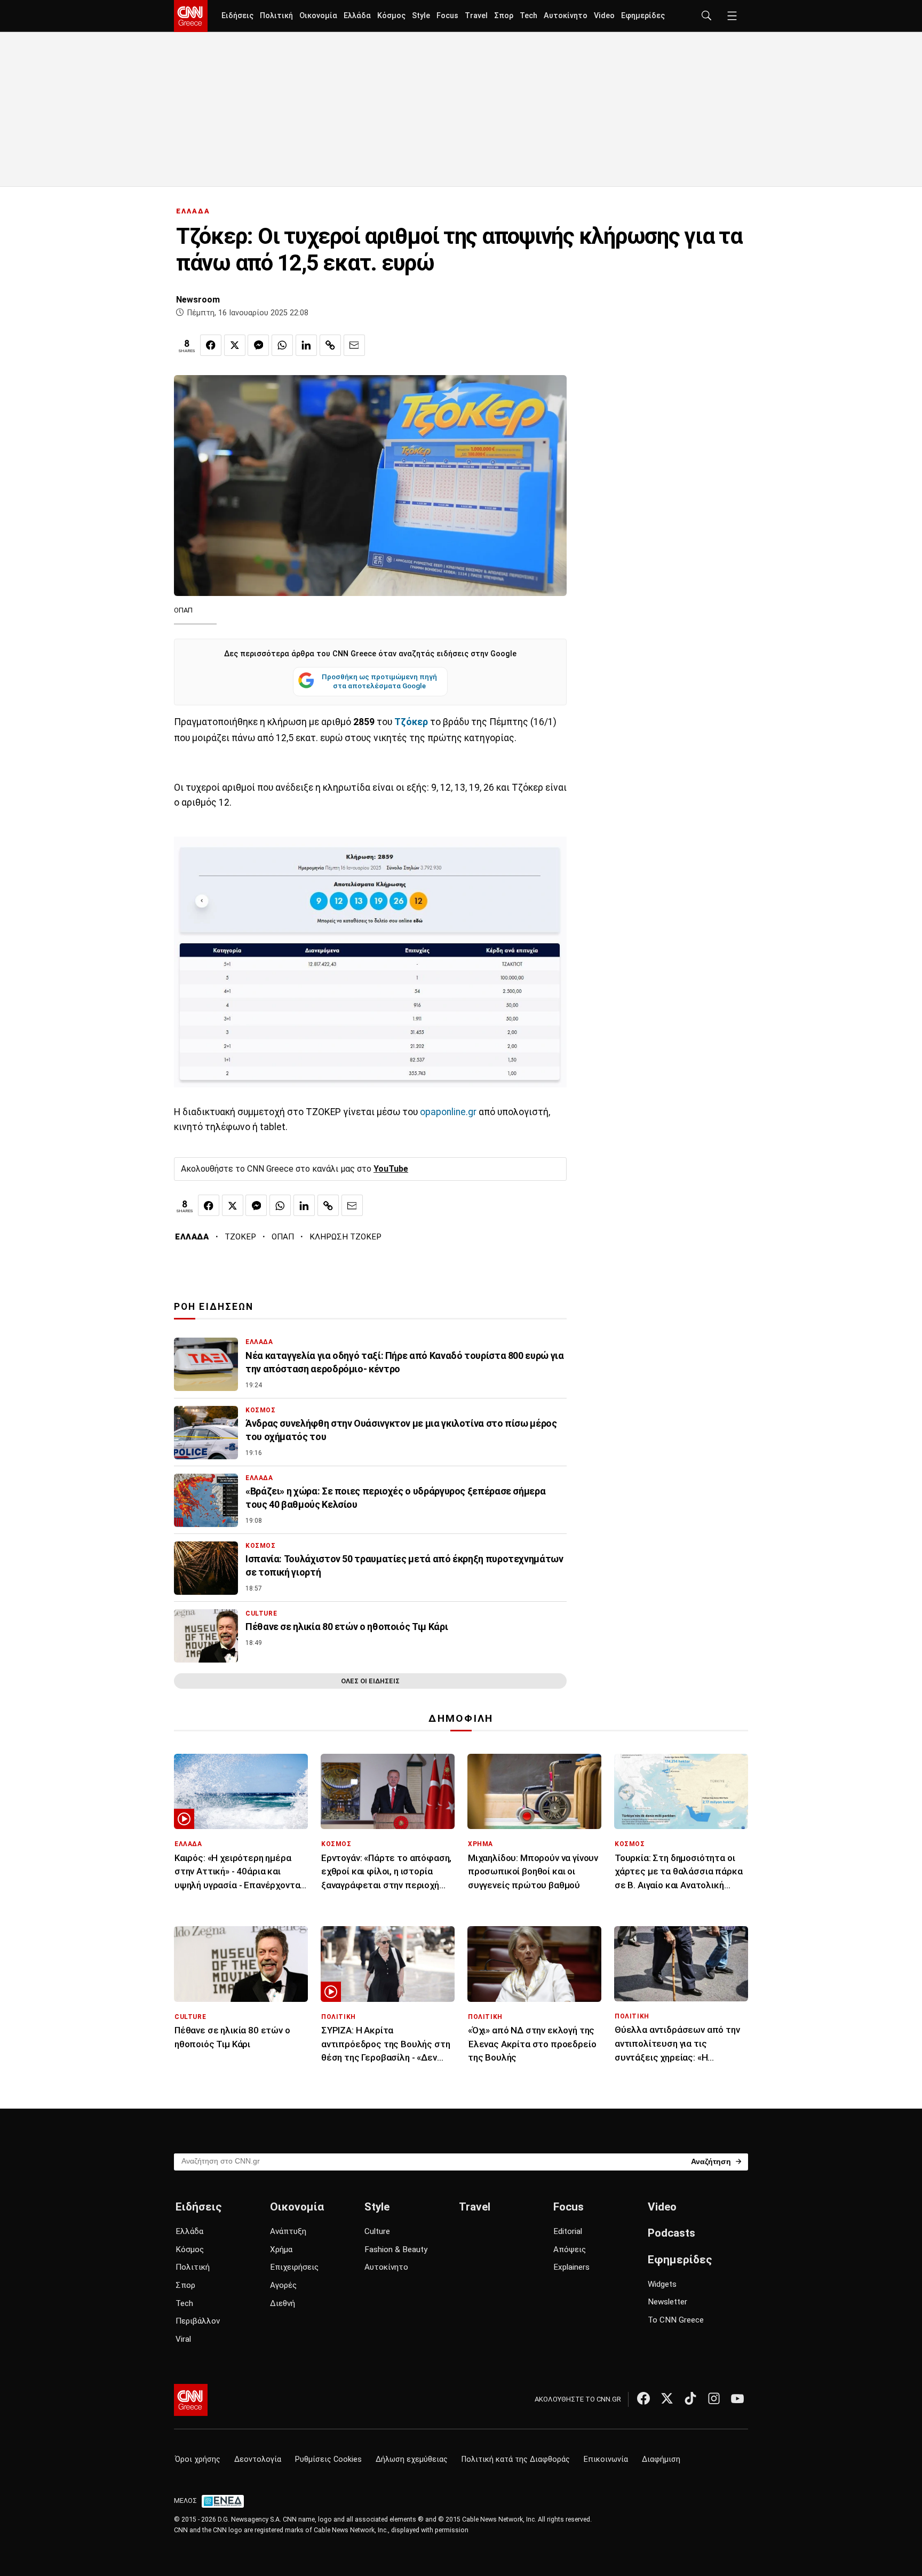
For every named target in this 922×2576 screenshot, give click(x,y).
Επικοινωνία (606, 2459)
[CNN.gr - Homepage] (191, 16)
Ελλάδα (357, 16)
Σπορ (504, 16)
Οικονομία (318, 16)
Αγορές (283, 2285)
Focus (447, 16)
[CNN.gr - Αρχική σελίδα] (191, 2400)
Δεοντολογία (258, 2459)
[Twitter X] (667, 2398)
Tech (528, 16)
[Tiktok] (690, 2398)
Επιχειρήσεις (294, 2267)
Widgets (662, 2284)
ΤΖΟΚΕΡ (240, 1237)
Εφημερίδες (643, 16)
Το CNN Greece (676, 2320)
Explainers (571, 2267)
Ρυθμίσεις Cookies (328, 2459)
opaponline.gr (448, 1112)
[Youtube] (737, 2398)
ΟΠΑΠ (283, 1237)
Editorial (568, 2231)
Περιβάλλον (198, 2321)
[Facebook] (643, 2398)
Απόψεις (570, 2249)
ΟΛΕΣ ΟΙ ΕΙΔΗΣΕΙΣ (370, 1681)
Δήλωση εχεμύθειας (412, 2459)
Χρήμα (281, 2249)
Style (421, 16)
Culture (377, 2231)
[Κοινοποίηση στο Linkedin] (306, 345)
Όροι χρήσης (198, 2459)
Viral (183, 2339)
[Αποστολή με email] (354, 345)
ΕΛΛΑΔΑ (193, 211)
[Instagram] (714, 2398)
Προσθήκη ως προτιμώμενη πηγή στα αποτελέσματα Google (379, 681)
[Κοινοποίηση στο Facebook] (211, 345)
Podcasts (671, 2233)
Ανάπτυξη (288, 2231)
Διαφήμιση (661, 2459)
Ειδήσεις (237, 16)
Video (604, 16)
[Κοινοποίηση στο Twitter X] (235, 345)
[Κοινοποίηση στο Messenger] (258, 345)
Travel (476, 16)
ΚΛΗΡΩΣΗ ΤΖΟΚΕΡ (345, 1237)
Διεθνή (283, 2303)
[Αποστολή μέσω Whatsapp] (282, 345)
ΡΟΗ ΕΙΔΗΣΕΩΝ (214, 1307)
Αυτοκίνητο (566, 16)
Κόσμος (391, 16)
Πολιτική (276, 16)
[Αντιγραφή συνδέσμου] (330, 345)
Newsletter (667, 2302)
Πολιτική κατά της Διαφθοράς (516, 2459)
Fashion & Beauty (396, 2249)
